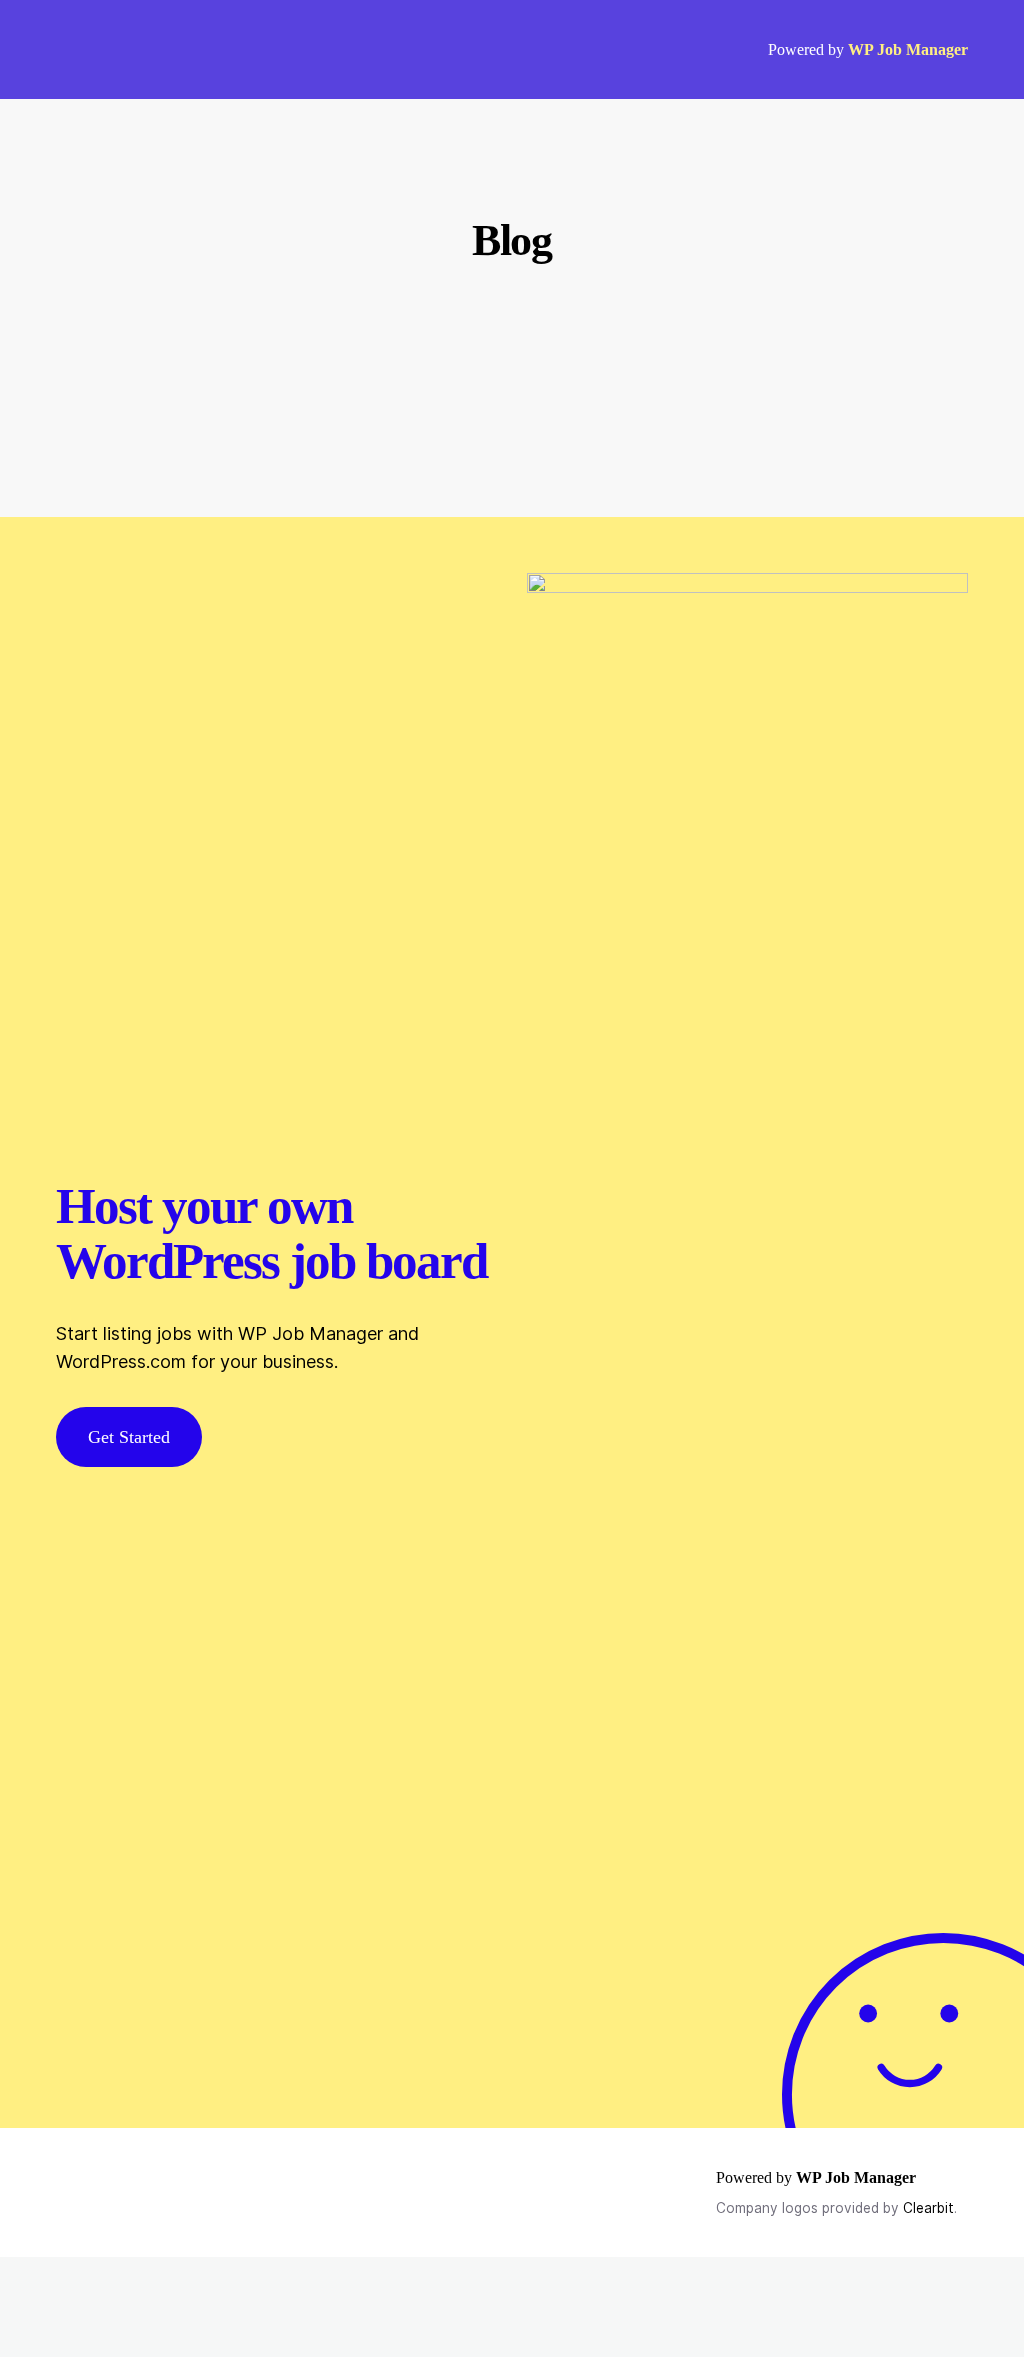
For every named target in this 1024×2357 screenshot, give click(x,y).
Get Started (129, 1437)
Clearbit (928, 2208)
